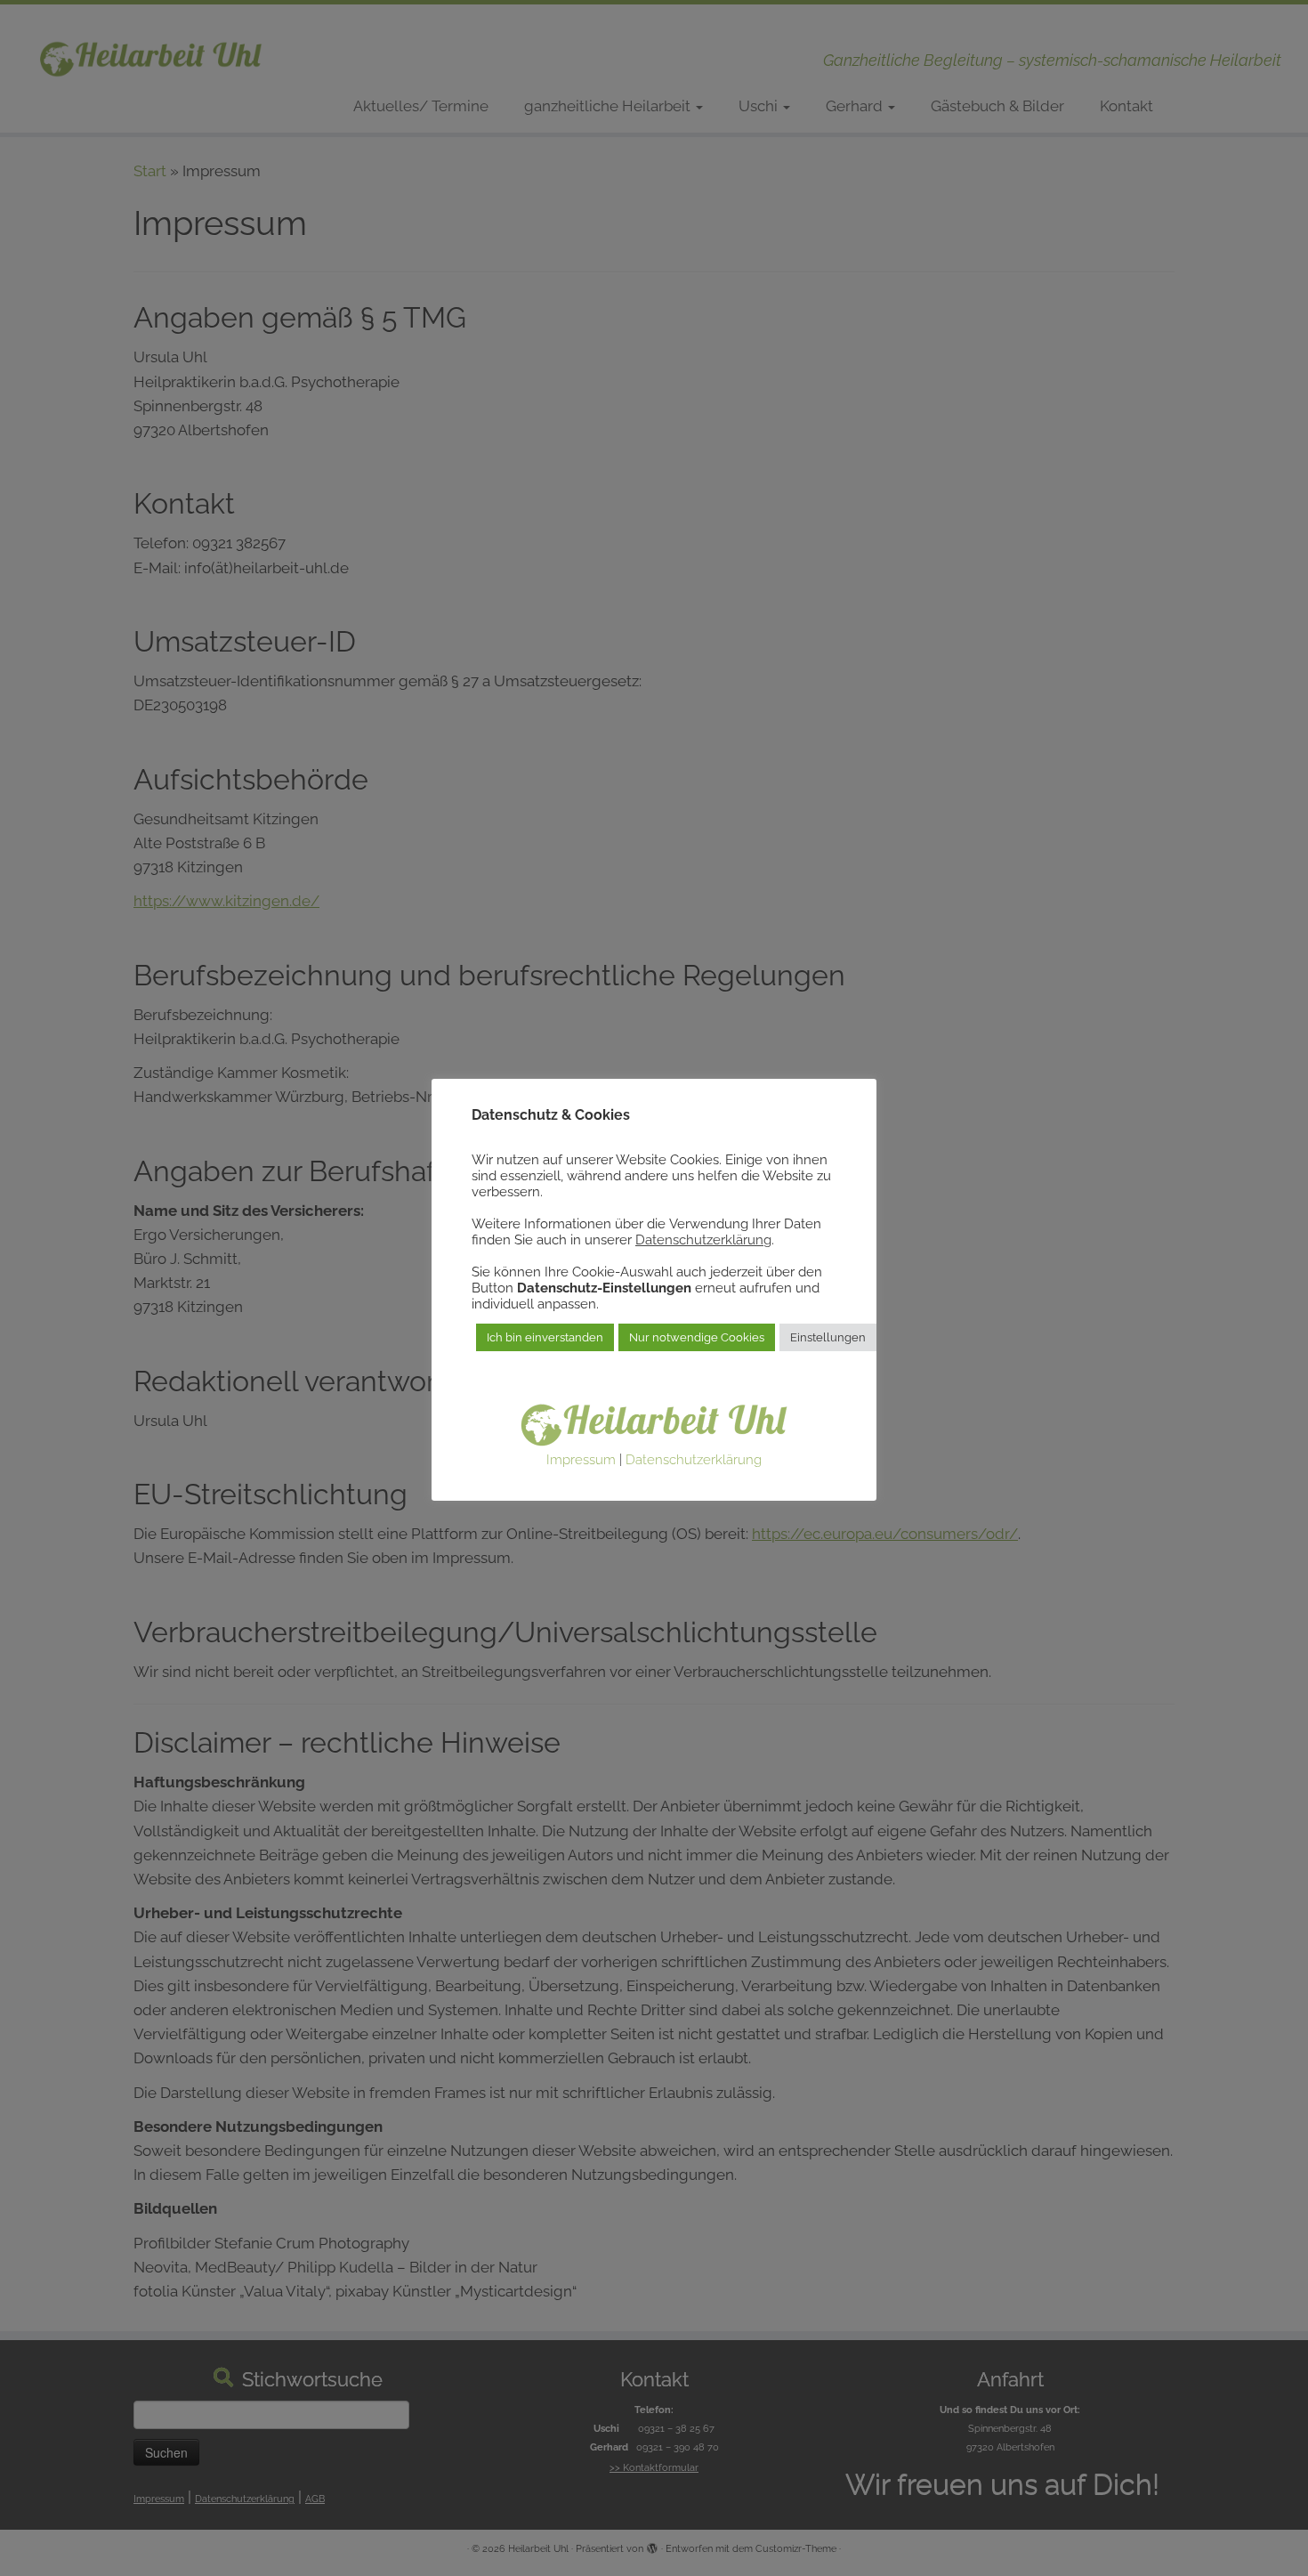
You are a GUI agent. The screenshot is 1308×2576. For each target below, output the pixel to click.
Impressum (581, 1460)
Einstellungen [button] (828, 1337)
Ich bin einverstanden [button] (545, 1337)
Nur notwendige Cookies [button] (697, 1337)
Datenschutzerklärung (703, 1239)
